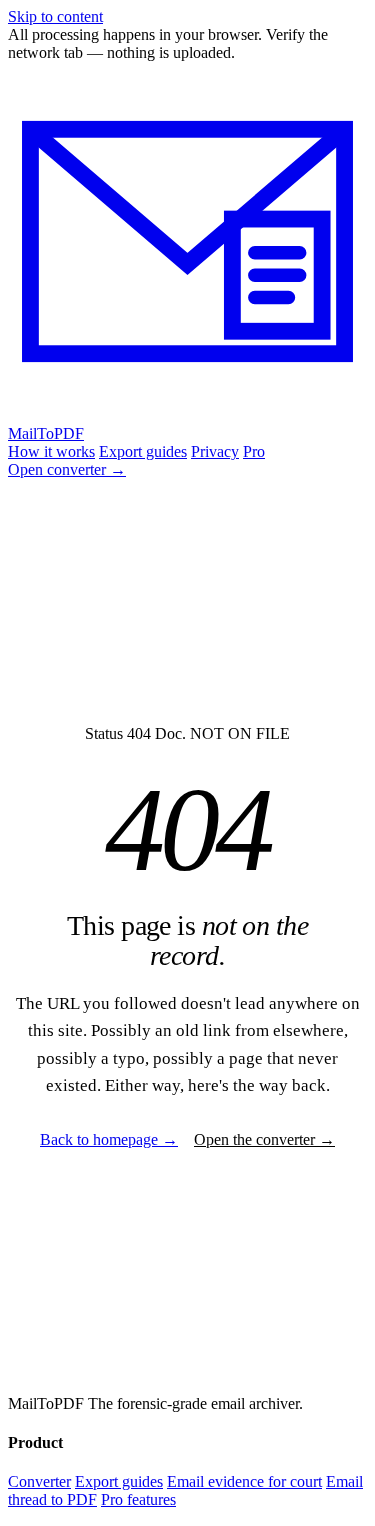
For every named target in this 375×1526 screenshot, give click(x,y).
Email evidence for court (244, 1481)
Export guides (143, 451)
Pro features (138, 1499)
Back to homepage (109, 1139)
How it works (51, 451)
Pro (254, 451)
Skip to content (55, 16)
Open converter (67, 469)
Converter (39, 1481)
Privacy (215, 451)
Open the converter (264, 1139)
